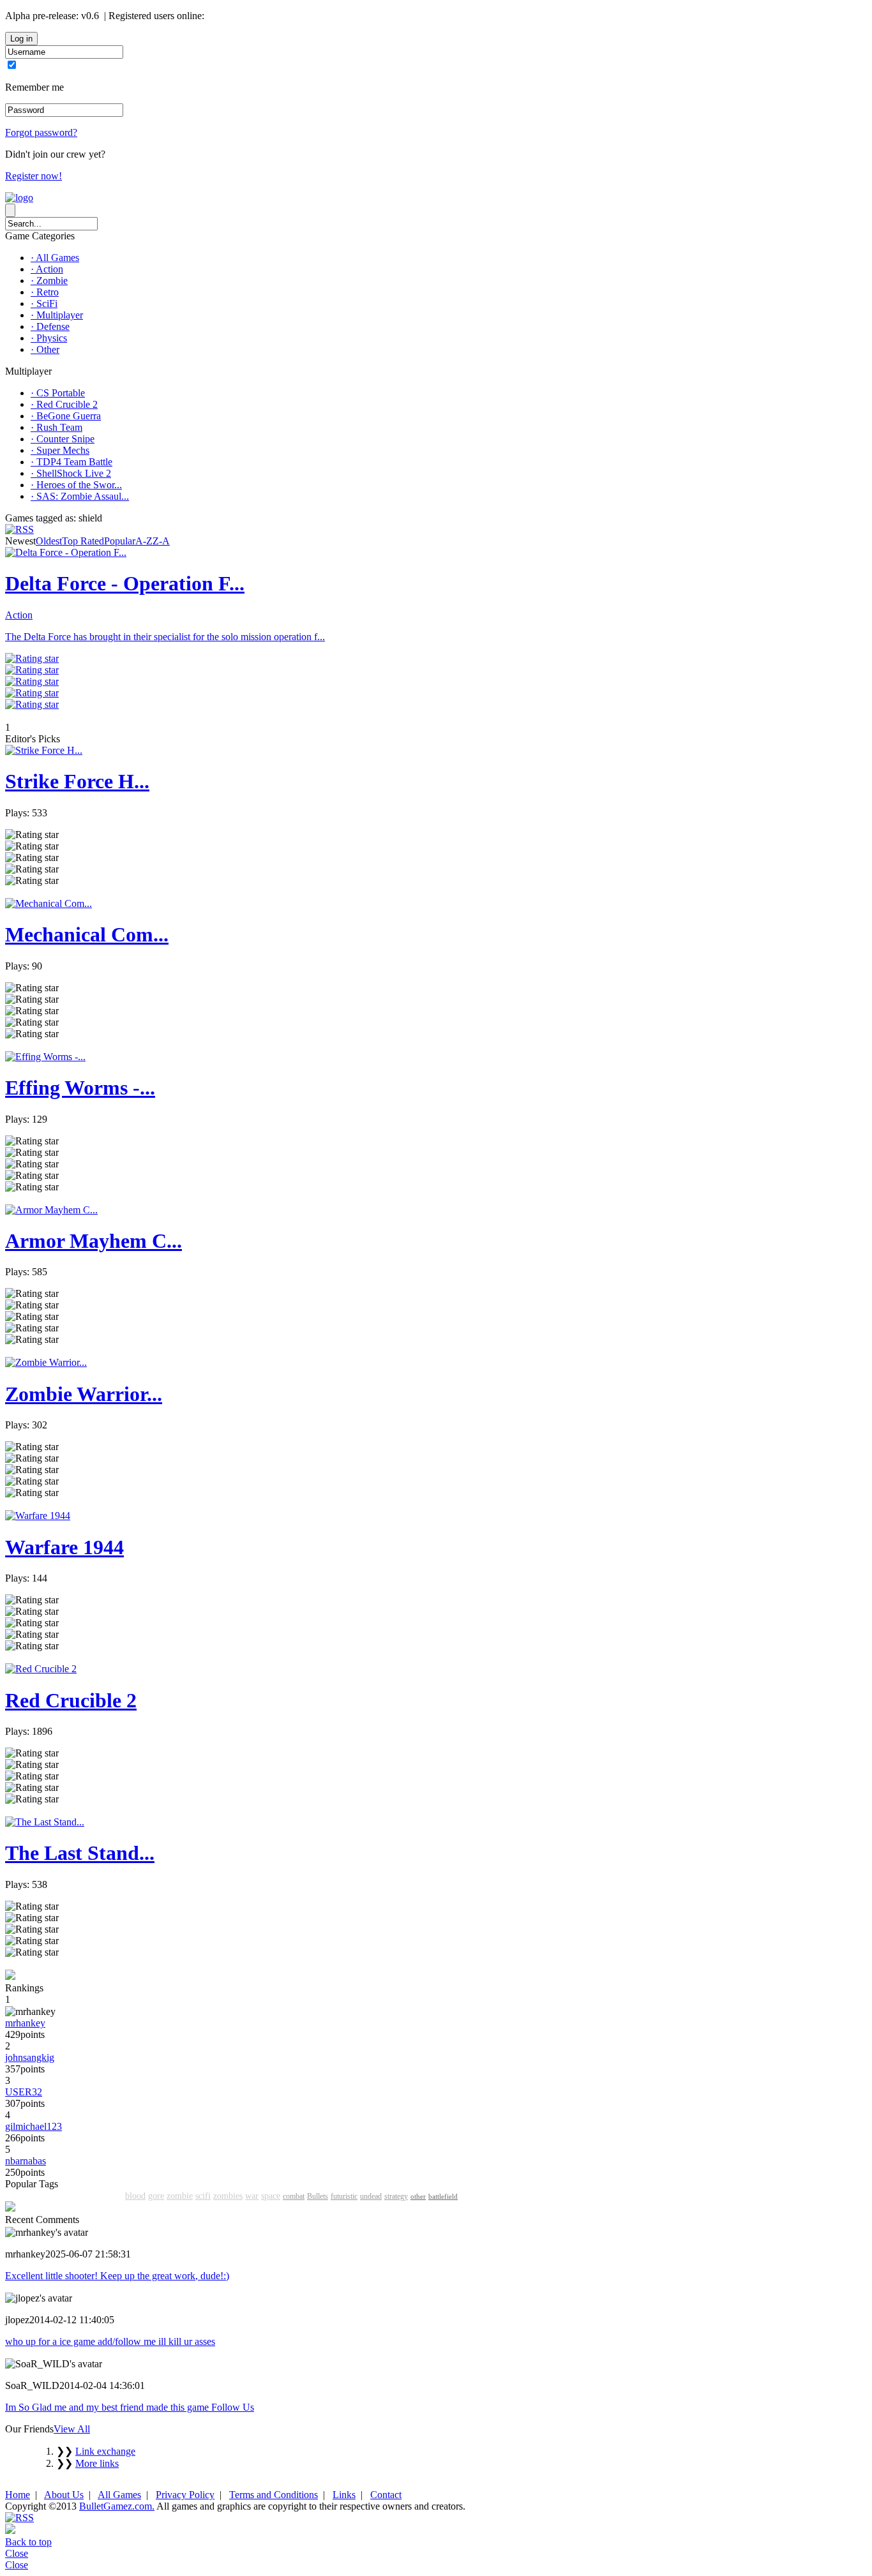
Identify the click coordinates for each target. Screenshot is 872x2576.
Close (17, 2553)
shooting (81, 2195)
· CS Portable (58, 393)
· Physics (49, 338)
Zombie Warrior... (84, 1394)
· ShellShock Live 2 (71, 473)
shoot (112, 2195)
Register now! (34, 176)
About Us (64, 2495)
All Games (119, 2495)
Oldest (49, 541)
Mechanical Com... (87, 934)
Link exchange (105, 2451)
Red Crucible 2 (71, 1700)
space (271, 2196)
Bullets (318, 2196)
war (252, 2196)
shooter (20, 2195)
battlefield (443, 2196)
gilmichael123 (34, 2126)
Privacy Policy (185, 2495)
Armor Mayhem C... (94, 1241)
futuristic (344, 2196)
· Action (47, 269)
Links (344, 2495)
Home (18, 2495)
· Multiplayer (57, 315)
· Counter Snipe (63, 439)
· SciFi (44, 303)
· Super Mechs (60, 450)
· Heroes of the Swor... (76, 485)
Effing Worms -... (80, 1088)
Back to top (28, 2542)
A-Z (144, 541)
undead (371, 2196)
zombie (180, 2196)
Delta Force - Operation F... (125, 583)
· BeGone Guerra (66, 416)
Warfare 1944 (64, 1547)
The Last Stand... (80, 1853)
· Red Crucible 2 (64, 404)
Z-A (161, 541)
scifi (203, 2196)
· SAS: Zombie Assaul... (80, 496)
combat (294, 2196)
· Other (45, 349)
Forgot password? (41, 132)
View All (72, 2429)
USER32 (24, 2092)
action (49, 2195)
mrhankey (25, 2023)
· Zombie (49, 281)
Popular (120, 541)
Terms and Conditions (274, 2495)
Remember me (34, 87)
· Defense (50, 326)
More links (97, 2463)
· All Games (55, 258)
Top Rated (83, 541)
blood (135, 2196)
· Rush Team (56, 427)
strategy (396, 2196)
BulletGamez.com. (117, 2506)
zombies (228, 2196)
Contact (386, 2495)
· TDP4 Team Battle (71, 462)
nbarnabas (26, 2161)
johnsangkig (30, 2057)
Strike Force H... (77, 781)
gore (156, 2196)
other (418, 2196)
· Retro (45, 292)
